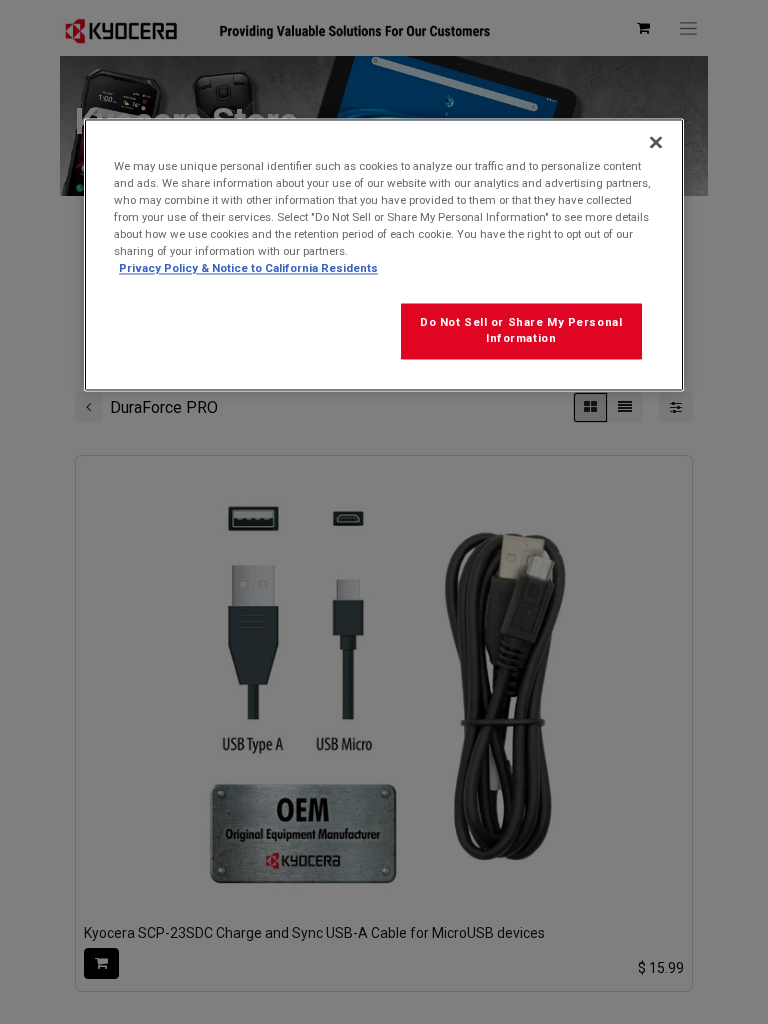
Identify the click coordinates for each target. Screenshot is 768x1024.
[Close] (656, 142)
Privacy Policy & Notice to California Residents (248, 268)
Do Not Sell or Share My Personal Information (521, 331)
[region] (384, 254)
